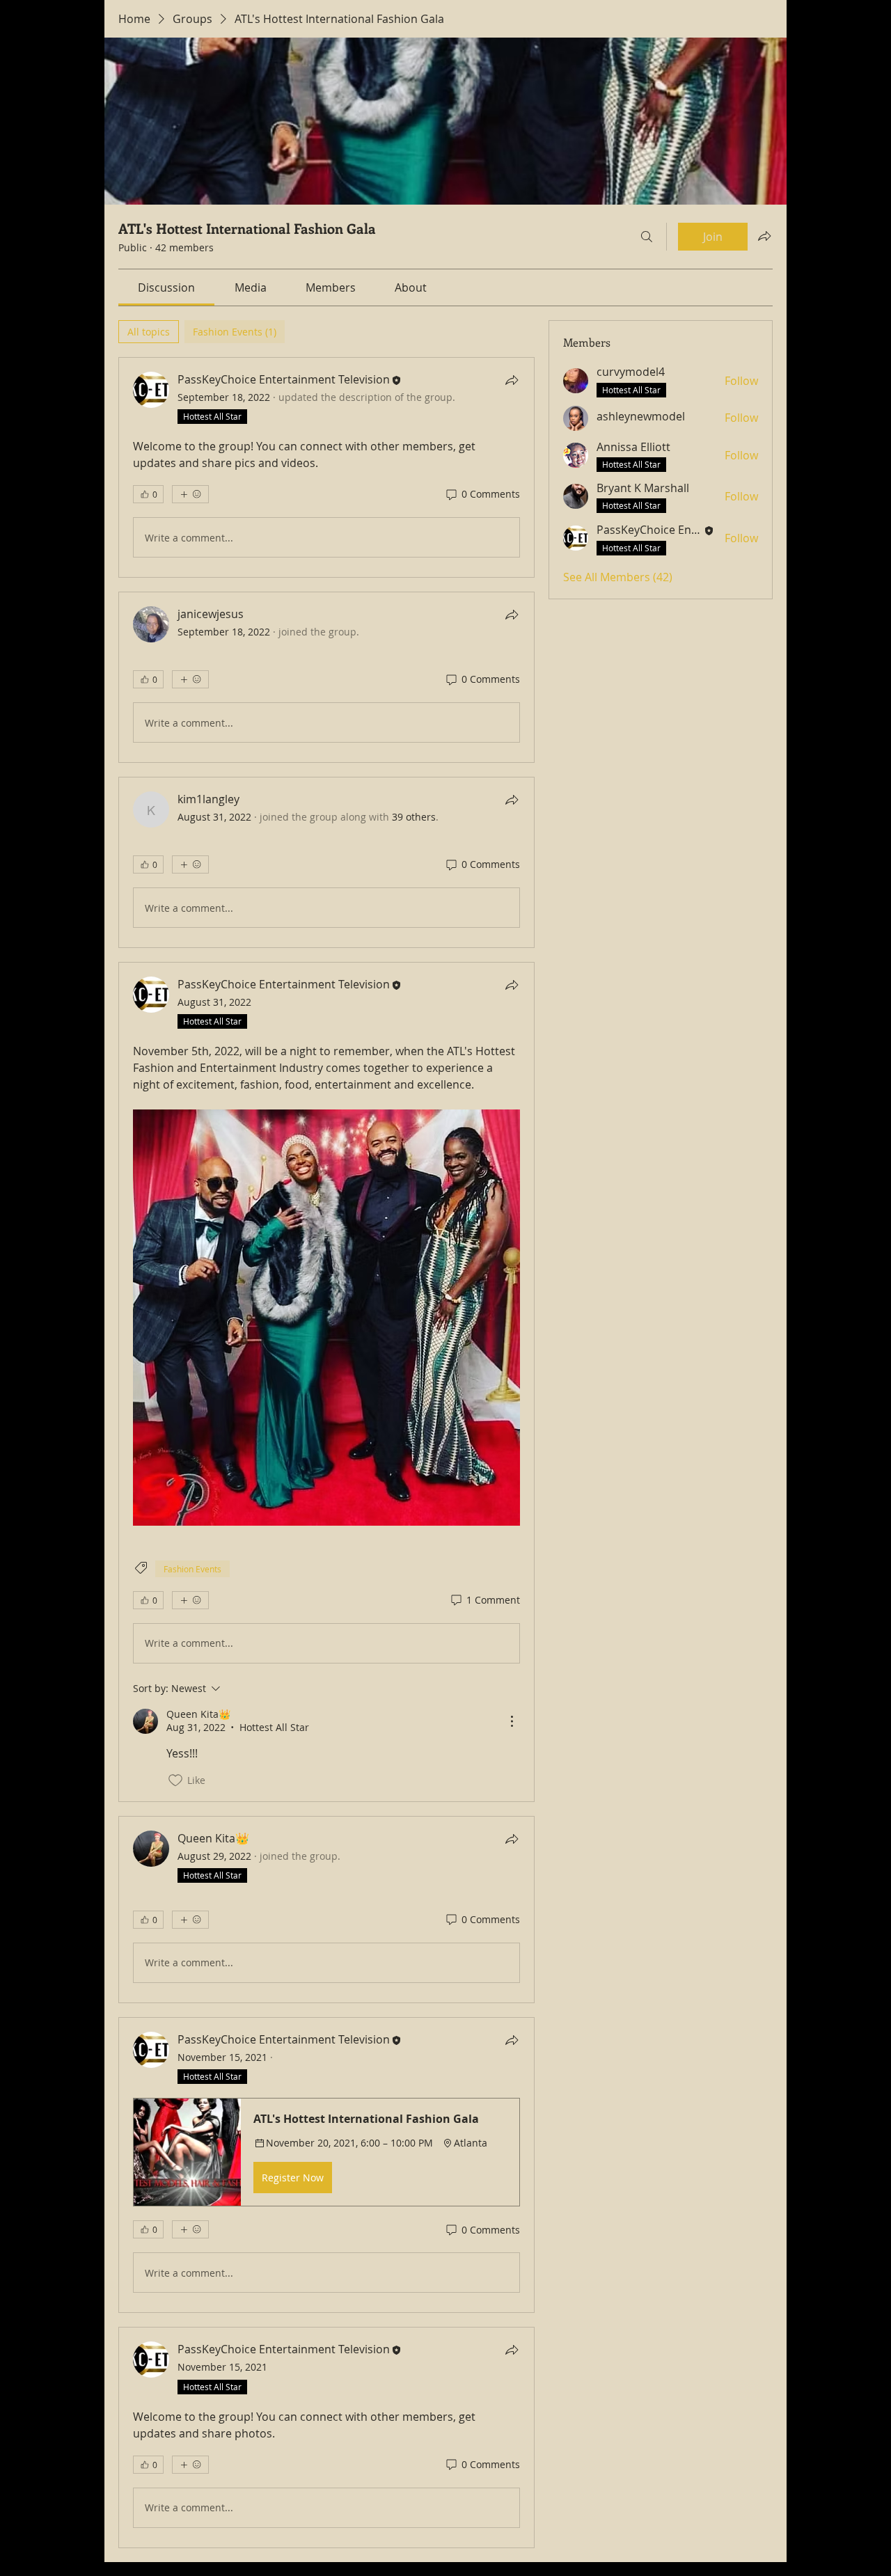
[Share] (512, 380)
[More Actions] (512, 1721)
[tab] (149, 332)
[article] (326, 467)
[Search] (647, 237)
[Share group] (764, 236)
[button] (326, 2152)
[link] (166, 287)
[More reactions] (190, 494)
